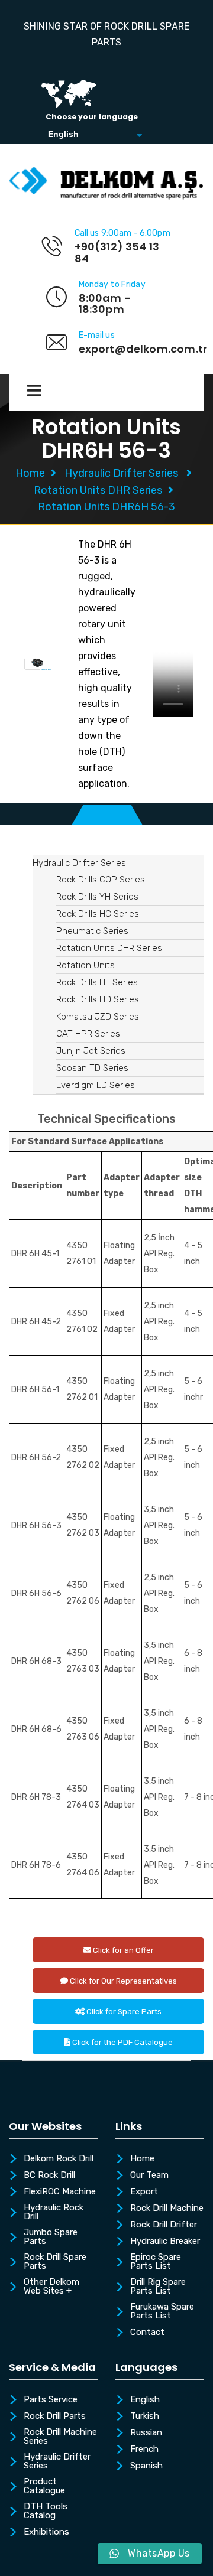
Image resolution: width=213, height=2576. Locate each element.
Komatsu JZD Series (98, 1017)
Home (30, 473)
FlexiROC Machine (60, 2192)
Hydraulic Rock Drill (54, 2212)
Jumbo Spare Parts (51, 2237)
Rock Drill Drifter (164, 2225)
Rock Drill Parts (55, 2417)
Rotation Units (85, 965)
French (144, 2450)
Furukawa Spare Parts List (162, 2312)
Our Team (149, 2176)
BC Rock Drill (49, 2176)
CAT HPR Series (88, 1034)
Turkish (145, 2417)
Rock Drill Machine (167, 2209)
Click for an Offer (122, 1950)
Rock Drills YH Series (97, 897)
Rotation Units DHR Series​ (98, 490)
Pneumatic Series (92, 931)
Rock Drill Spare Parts (55, 2262)
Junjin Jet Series (91, 1051)
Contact (147, 2333)
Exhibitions (46, 2532)
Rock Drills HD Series (98, 999)
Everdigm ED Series (96, 1085)
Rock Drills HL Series (97, 982)
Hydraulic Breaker (165, 2242)
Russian (146, 2433)
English (145, 2400)
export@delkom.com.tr (143, 349)
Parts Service (51, 2400)
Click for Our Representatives (122, 1981)
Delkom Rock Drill (59, 2159)
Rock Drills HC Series (98, 914)
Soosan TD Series (92, 1068)
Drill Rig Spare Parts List (158, 2287)
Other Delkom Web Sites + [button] (51, 2287)
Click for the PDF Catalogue (122, 2042)
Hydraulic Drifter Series (121, 473)
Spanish (146, 2466)
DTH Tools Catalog (46, 2511)
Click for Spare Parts (123, 2012)
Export (144, 2192)
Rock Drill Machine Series (60, 2437)
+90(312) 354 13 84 (117, 253)
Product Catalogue (44, 2487)
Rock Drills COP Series (101, 880)
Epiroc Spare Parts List (156, 2262)
